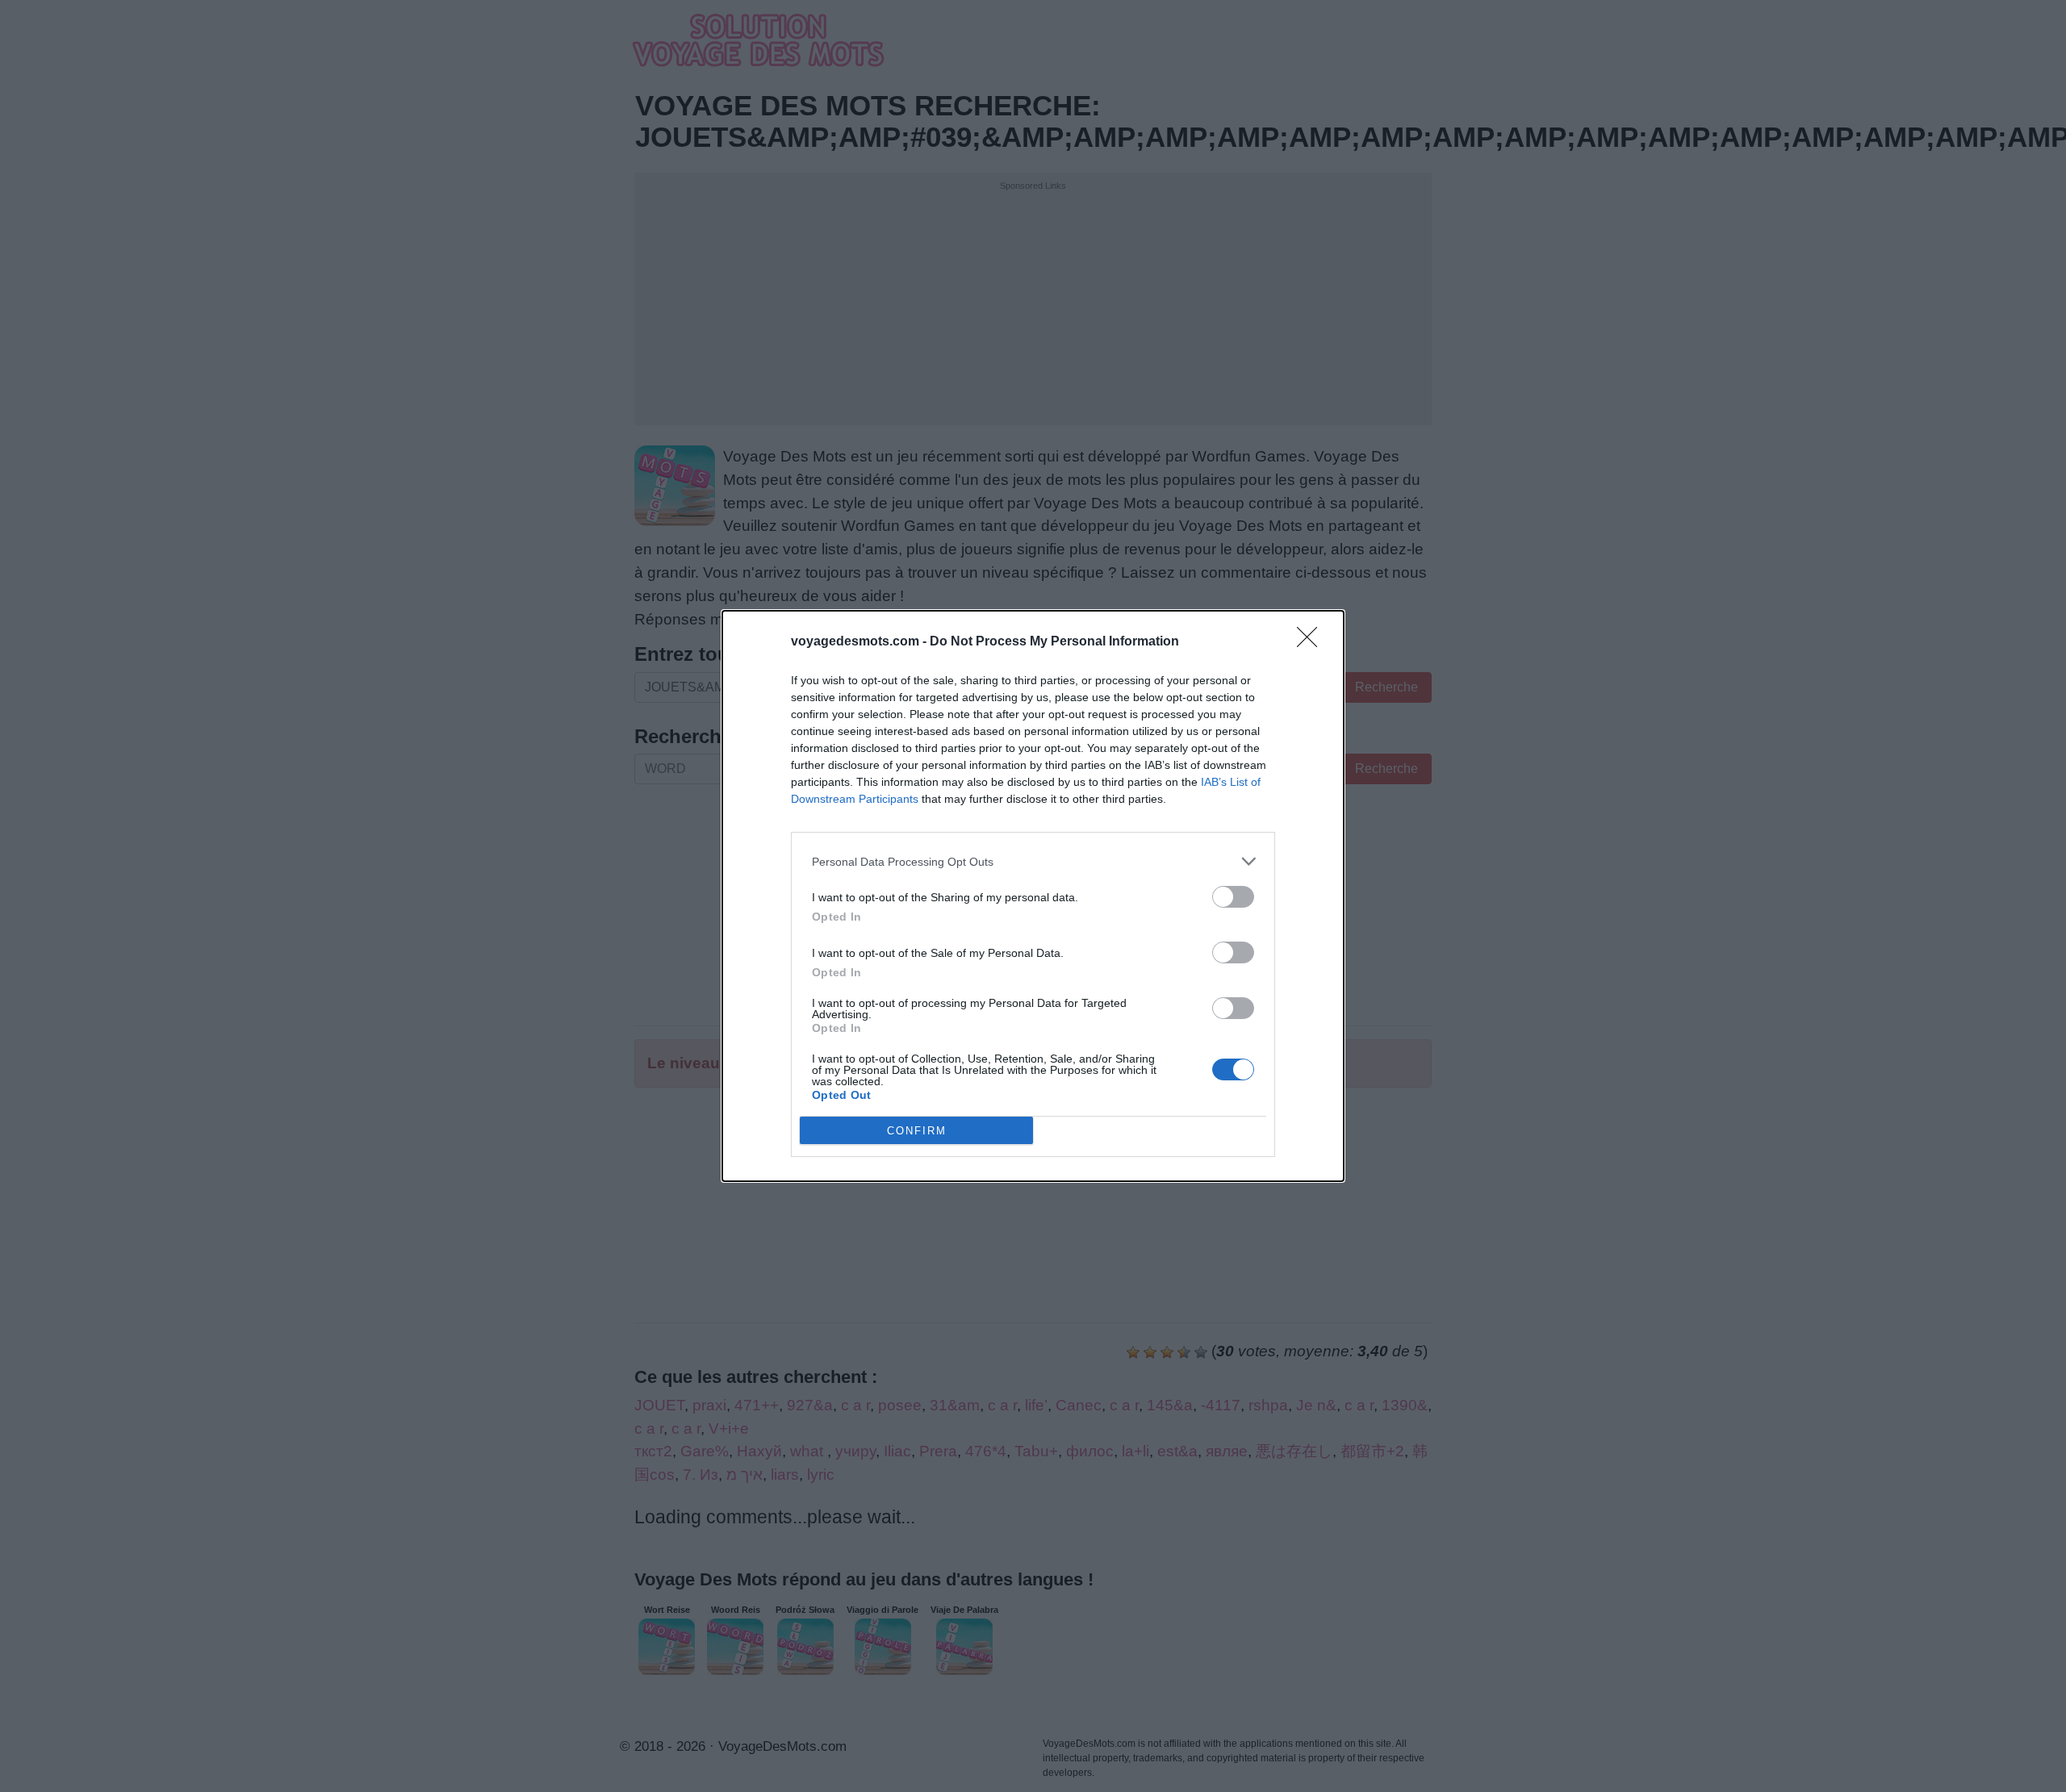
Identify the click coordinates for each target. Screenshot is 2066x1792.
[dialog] (1033, 896)
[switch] (1233, 897)
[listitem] (1033, 861)
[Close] (1312, 642)
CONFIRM (917, 1131)
